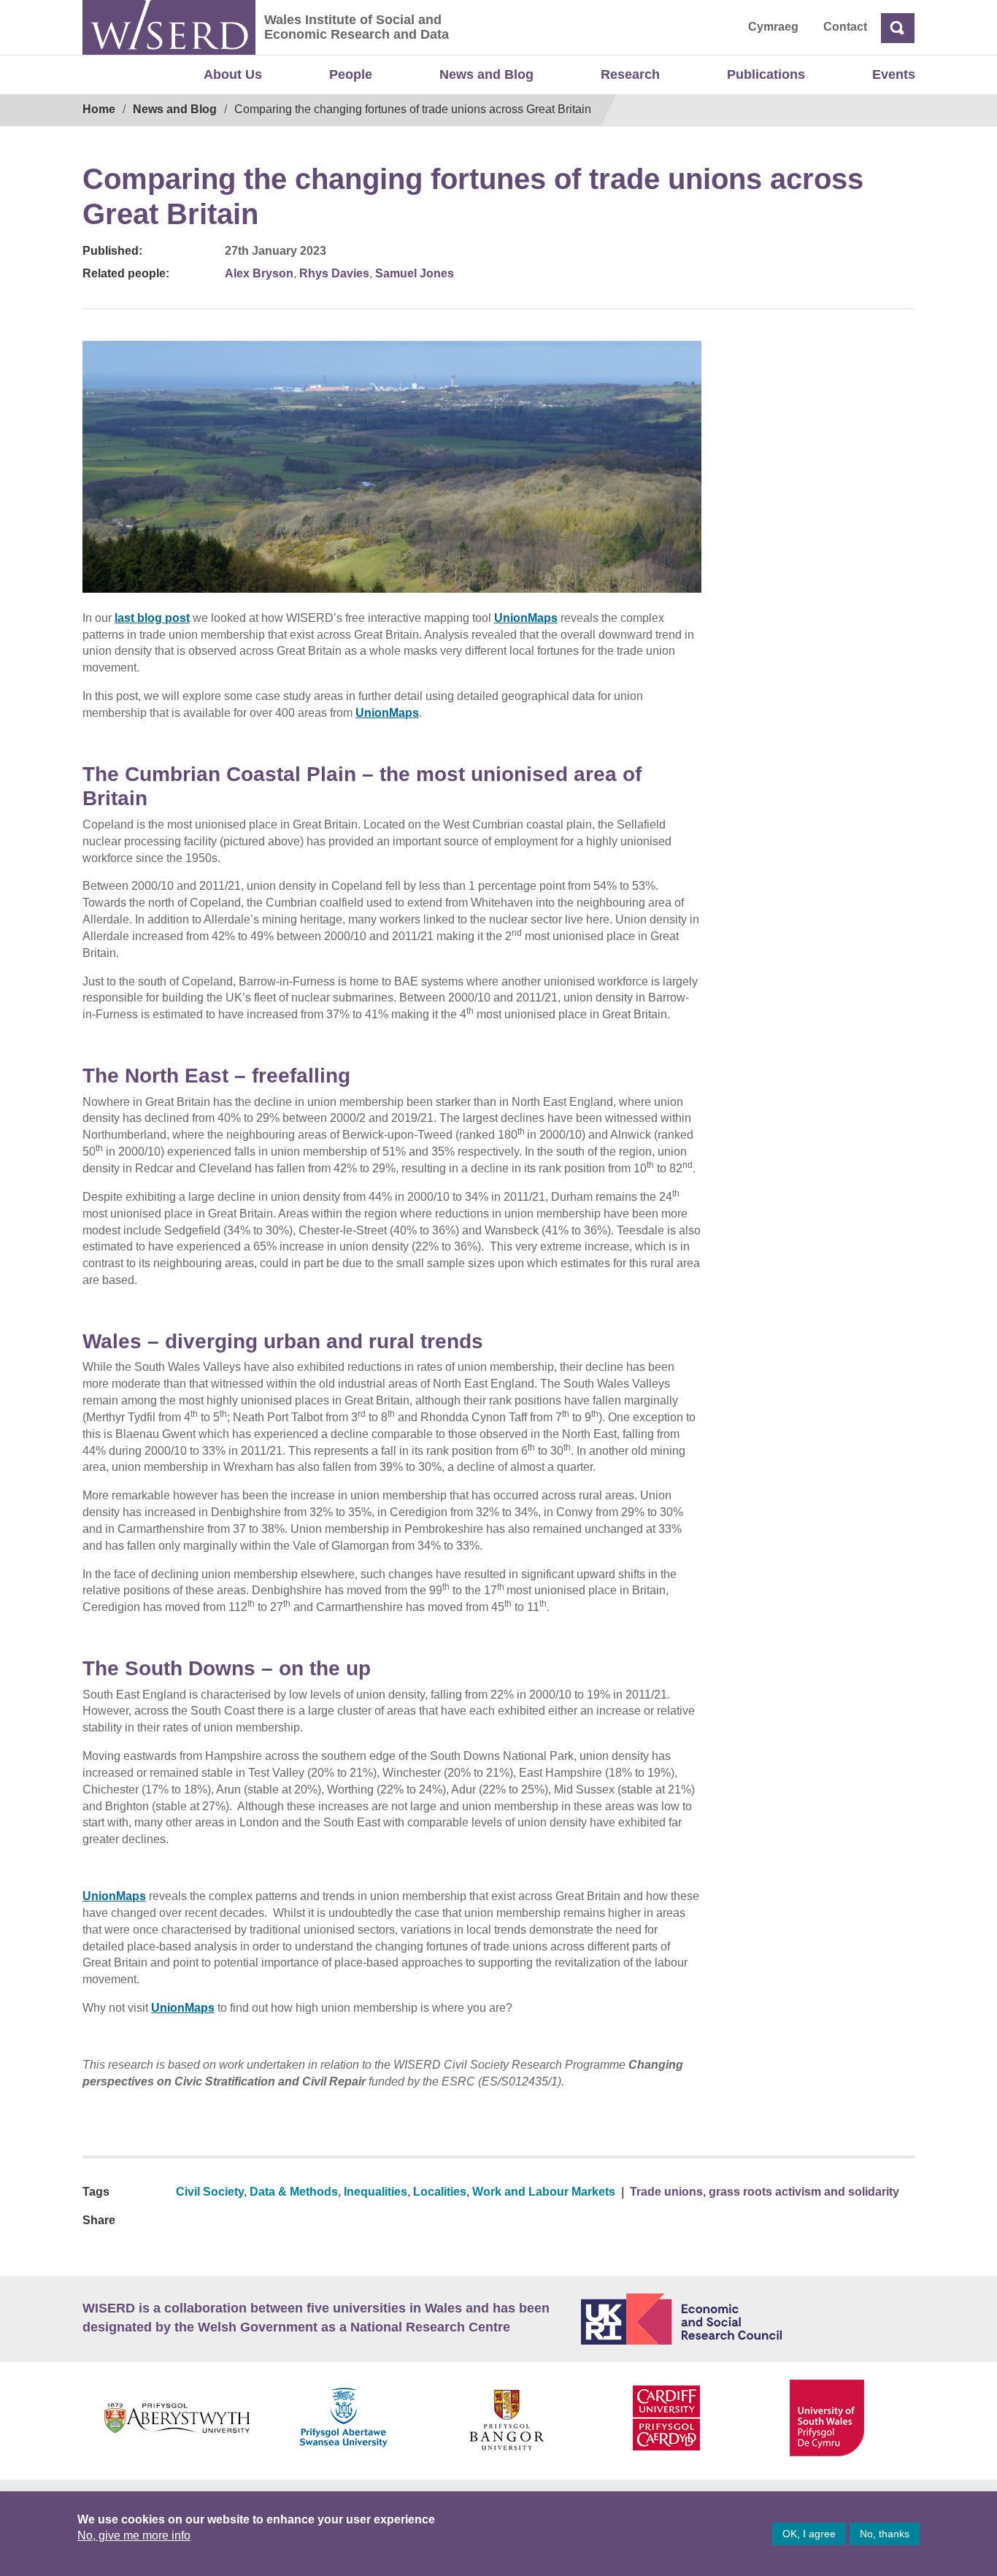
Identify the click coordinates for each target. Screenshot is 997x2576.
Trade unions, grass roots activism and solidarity (765, 2192)
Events (894, 74)
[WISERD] (169, 27)
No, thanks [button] (885, 2534)
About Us (233, 74)
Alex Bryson (259, 273)
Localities (440, 2192)
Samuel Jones (415, 273)
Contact (845, 27)
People (351, 74)
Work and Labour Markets (544, 2192)
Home (99, 109)
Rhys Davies (334, 273)
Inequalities (376, 2192)
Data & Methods (294, 2192)
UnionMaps (526, 618)
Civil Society (210, 2192)
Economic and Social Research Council (748, 2319)
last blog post (152, 618)
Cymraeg (773, 27)
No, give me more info (134, 2535)
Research (630, 74)
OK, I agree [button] (809, 2534)
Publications (766, 74)
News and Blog (486, 74)
